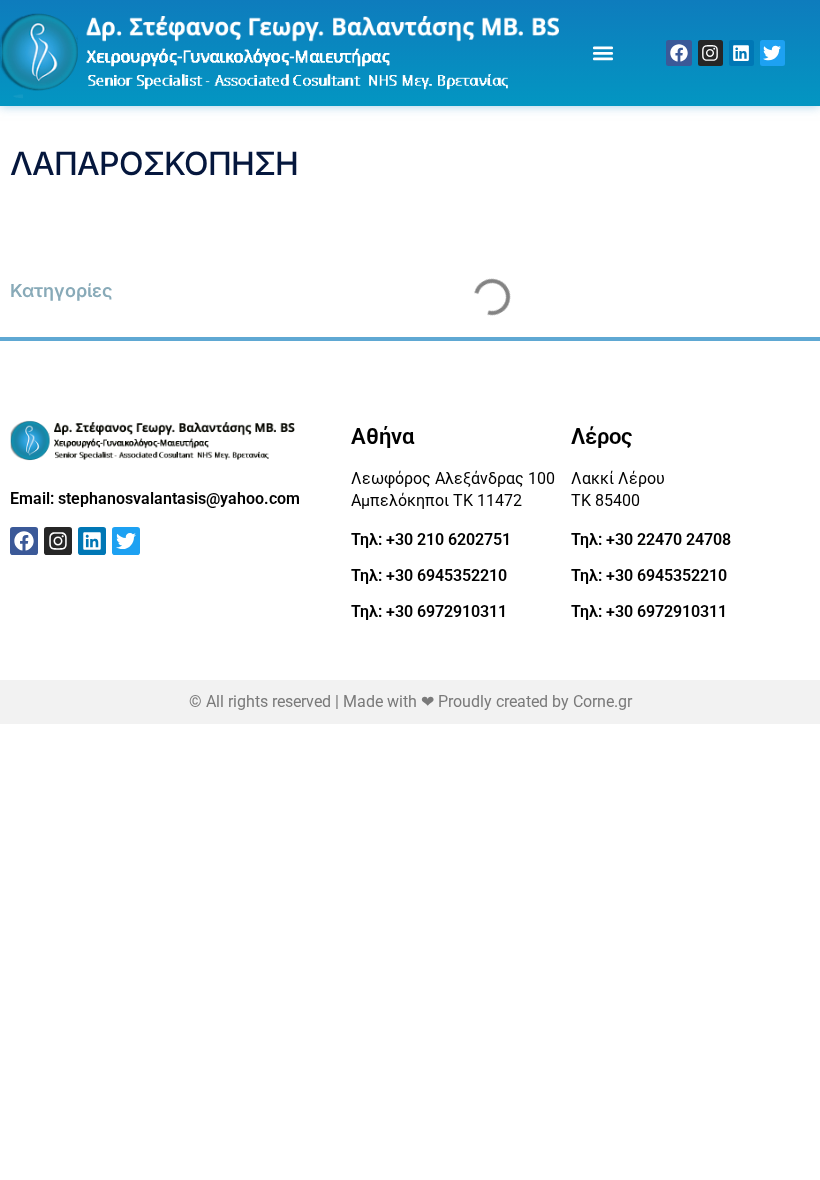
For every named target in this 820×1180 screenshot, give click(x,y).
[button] (602, 52)
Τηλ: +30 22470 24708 (651, 539)
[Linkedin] (741, 52)
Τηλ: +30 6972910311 (429, 611)
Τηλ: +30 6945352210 (429, 575)
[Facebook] (678, 52)
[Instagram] (710, 52)
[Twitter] (772, 52)
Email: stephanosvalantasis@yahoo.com (155, 498)
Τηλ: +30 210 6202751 (431, 539)
